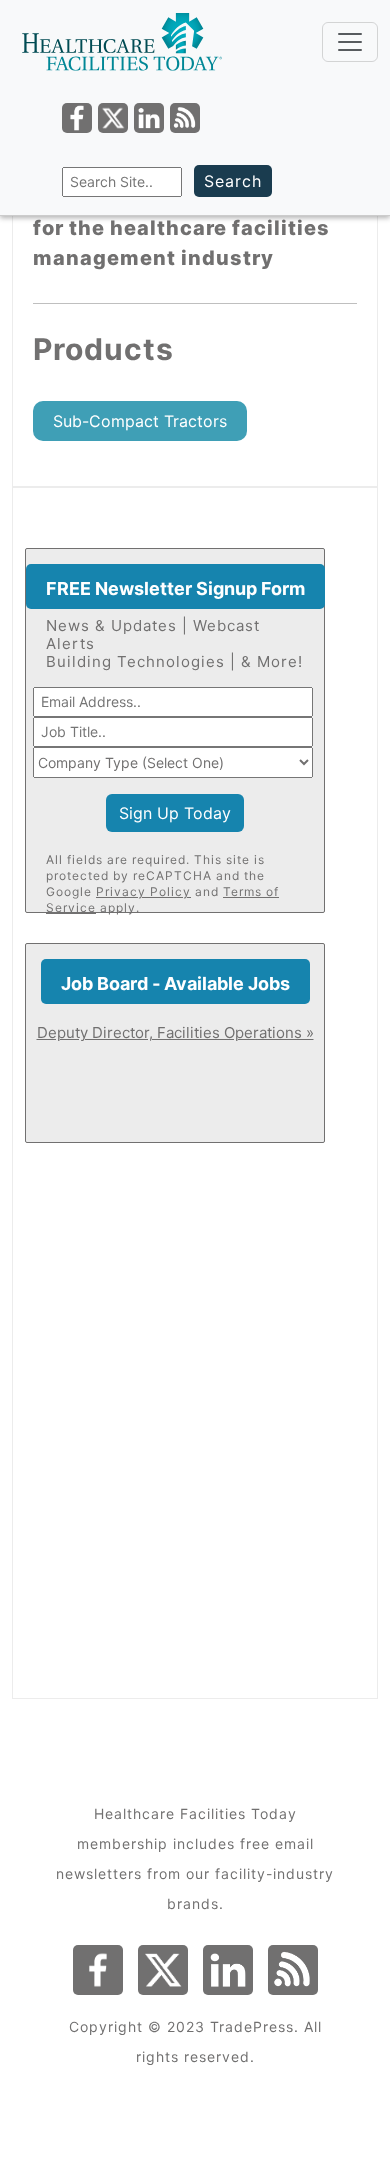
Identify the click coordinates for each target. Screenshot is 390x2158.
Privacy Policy (143, 891)
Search (233, 181)
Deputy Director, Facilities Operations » (175, 1032)
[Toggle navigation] (350, 42)
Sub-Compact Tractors (140, 421)
